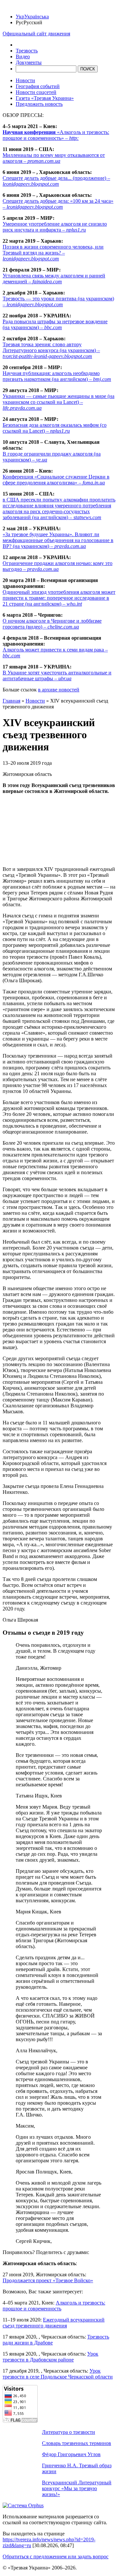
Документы (29, 62)
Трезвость (27, 51)
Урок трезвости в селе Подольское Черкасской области (58, 2374)
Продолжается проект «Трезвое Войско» (48, 2280)
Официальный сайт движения (36, 34)
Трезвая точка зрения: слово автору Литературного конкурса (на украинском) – (51, 350)
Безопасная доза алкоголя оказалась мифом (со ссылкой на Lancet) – (55, 428)
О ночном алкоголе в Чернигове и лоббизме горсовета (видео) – (52, 624)
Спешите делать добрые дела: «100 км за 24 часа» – (58, 204)
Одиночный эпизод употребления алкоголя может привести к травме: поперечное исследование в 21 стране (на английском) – (59, 598)
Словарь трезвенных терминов (77, 2443)
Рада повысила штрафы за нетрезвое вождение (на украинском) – (55, 324)
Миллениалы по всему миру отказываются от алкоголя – (54, 158)
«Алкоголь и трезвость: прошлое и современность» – (56, 135)
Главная (11, 701)
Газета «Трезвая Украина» (45, 98)
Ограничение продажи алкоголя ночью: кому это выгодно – (58, 566)
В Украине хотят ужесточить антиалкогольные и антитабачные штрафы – (57, 676)
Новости (25, 80)
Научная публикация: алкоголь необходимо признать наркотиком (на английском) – (57, 376)
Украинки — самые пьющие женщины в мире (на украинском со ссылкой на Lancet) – (59, 402)
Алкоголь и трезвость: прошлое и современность (54, 2306)
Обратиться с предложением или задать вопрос (56, 2557)
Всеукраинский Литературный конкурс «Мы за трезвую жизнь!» (77, 2488)
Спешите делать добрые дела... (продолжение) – (56, 181)
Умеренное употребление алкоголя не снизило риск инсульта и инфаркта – (55, 227)
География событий (38, 86)
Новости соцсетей (36, 92)
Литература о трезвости (69, 2432)
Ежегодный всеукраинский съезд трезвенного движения (54, 2323)
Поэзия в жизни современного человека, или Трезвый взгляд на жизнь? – (53, 253)
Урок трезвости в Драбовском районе (50, 2357)
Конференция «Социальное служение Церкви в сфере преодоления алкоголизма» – (56, 480)
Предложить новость (39, 104)
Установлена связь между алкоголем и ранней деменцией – (54, 279)
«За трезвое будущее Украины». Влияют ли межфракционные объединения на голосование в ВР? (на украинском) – (58, 540)
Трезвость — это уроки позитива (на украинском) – (58, 301)
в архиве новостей (59, 690)
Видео (23, 56)
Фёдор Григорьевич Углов (71, 2454)
